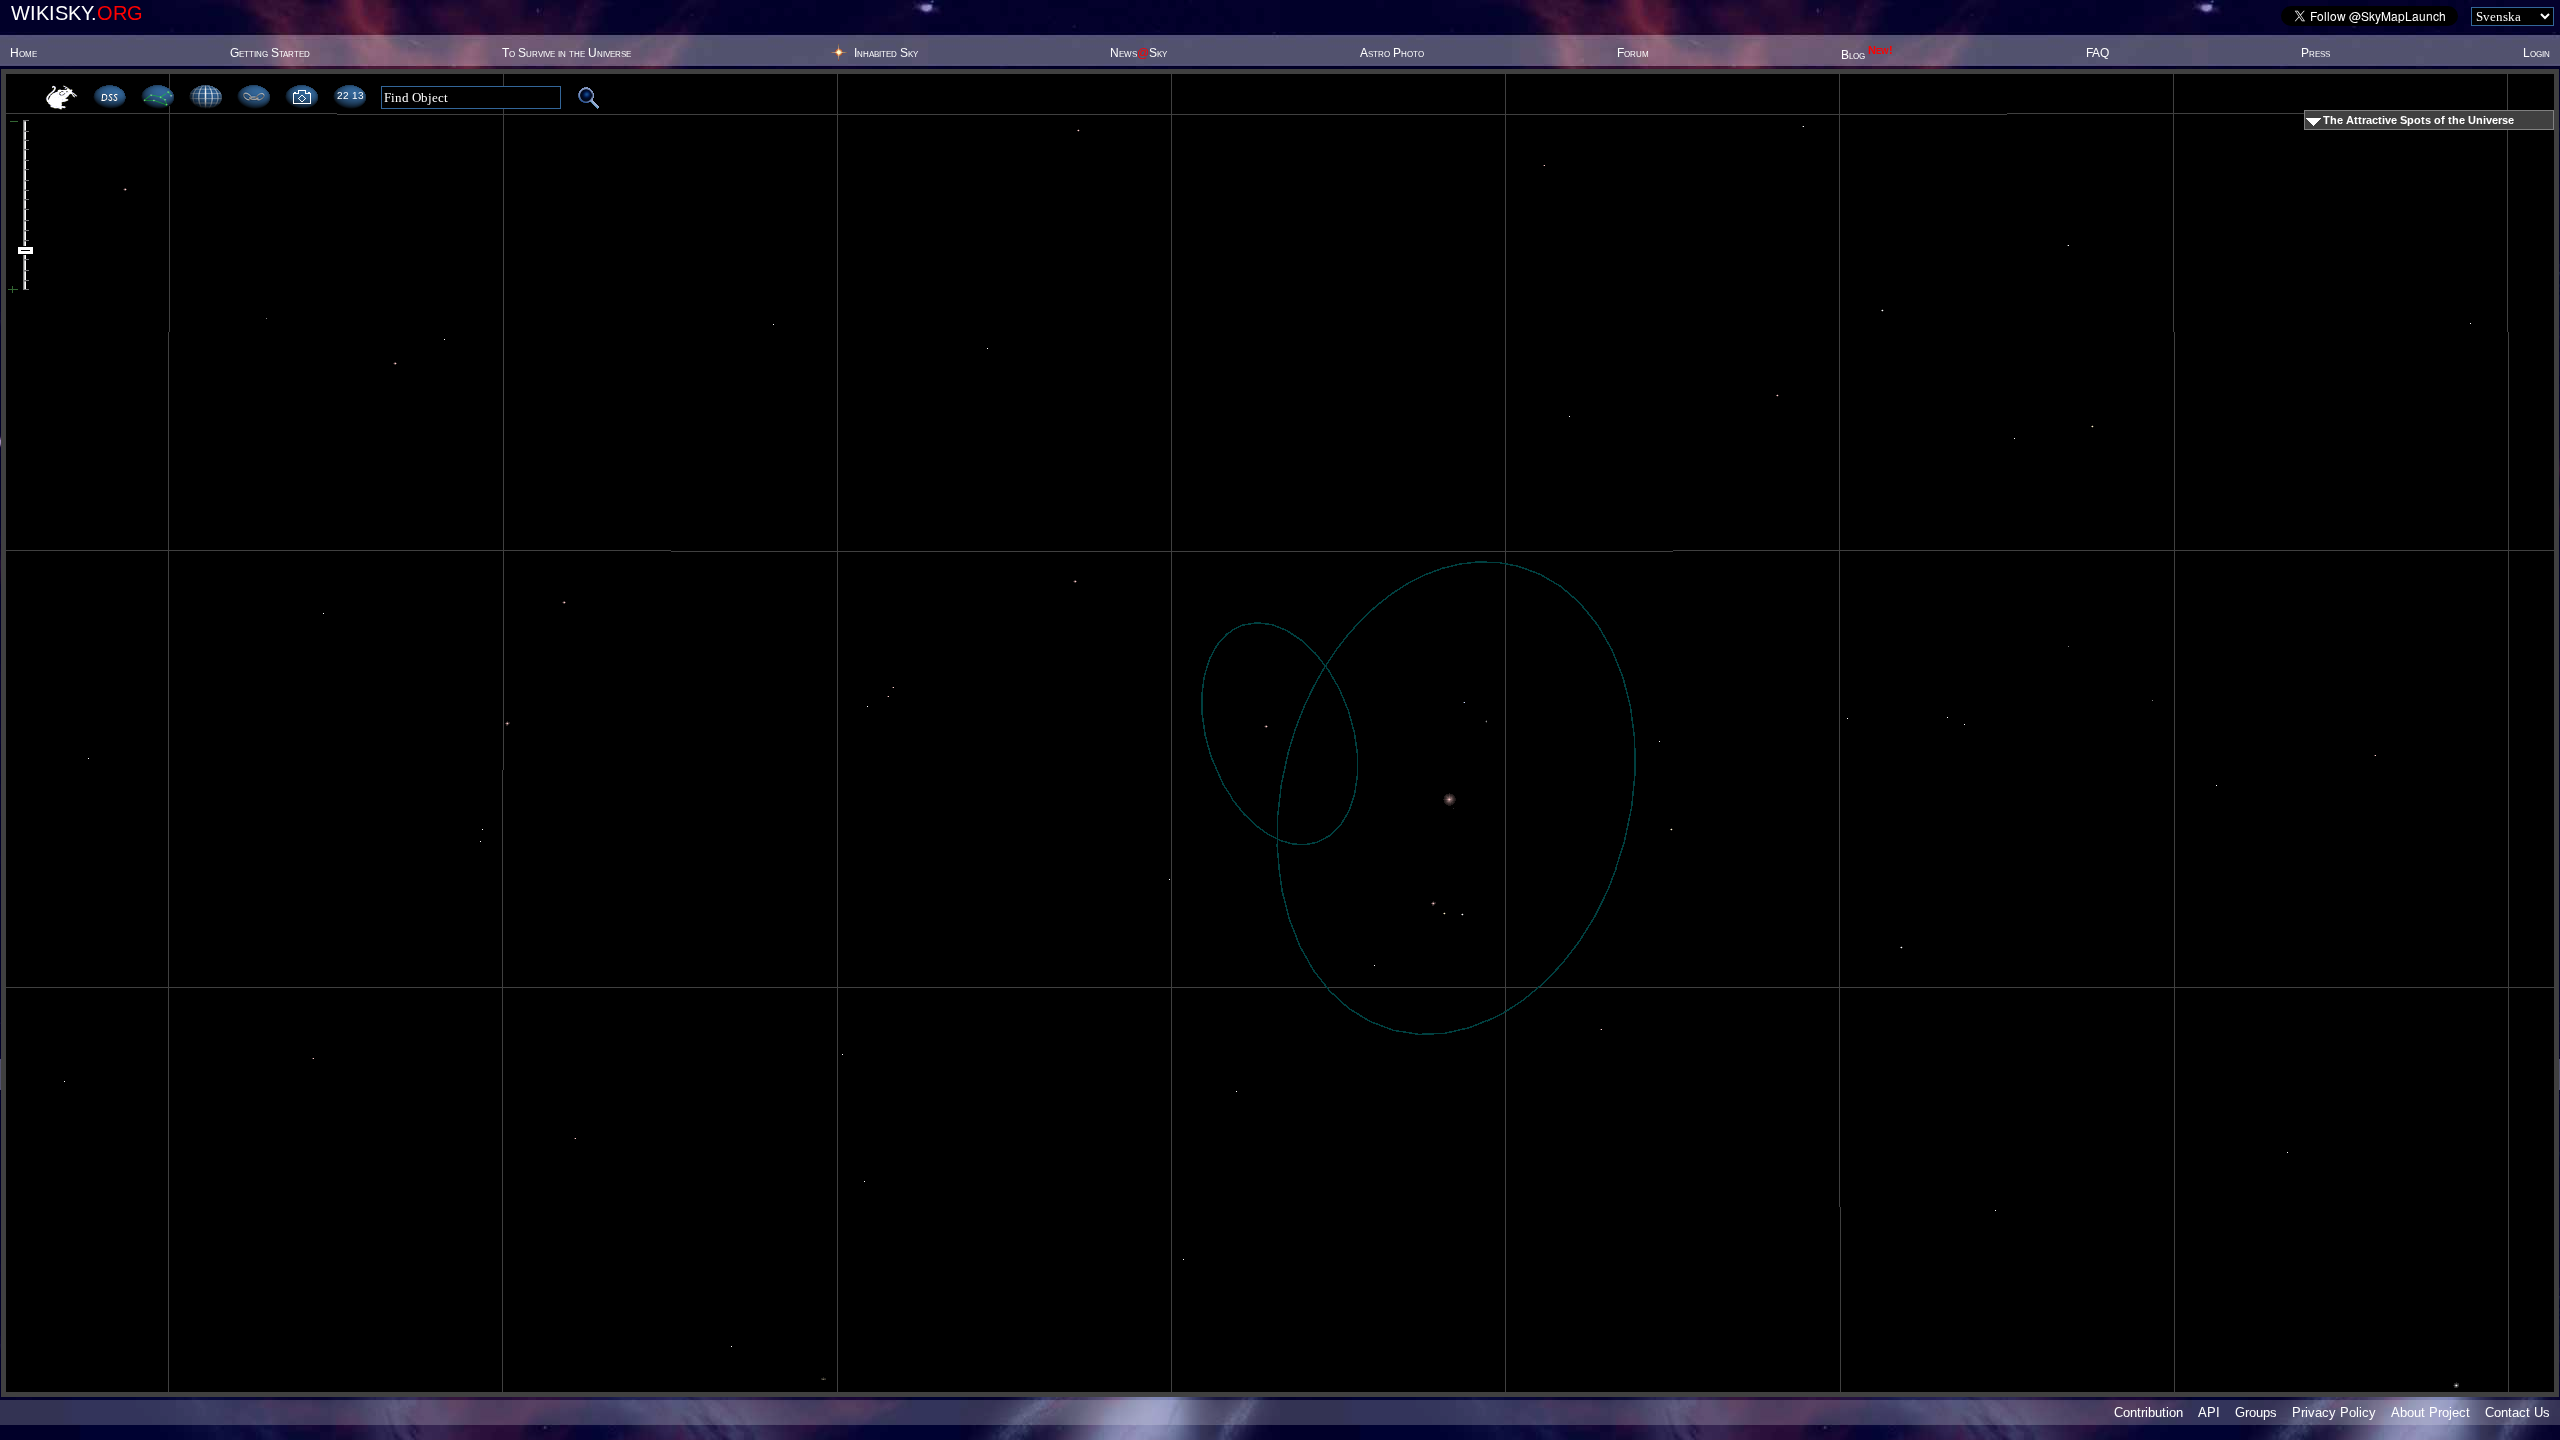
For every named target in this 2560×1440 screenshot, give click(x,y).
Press (2315, 53)
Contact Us (2517, 1412)
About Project (2430, 1412)
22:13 (350, 95)
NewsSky (1138, 53)
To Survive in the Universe (566, 53)
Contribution (2148, 1412)
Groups (2256, 1412)
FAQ (2097, 53)
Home (23, 53)
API (2209, 1412)
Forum (1633, 53)
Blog (1867, 55)
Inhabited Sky (886, 53)
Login (2536, 53)
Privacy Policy (2334, 1412)
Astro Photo (1392, 53)
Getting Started (270, 53)
